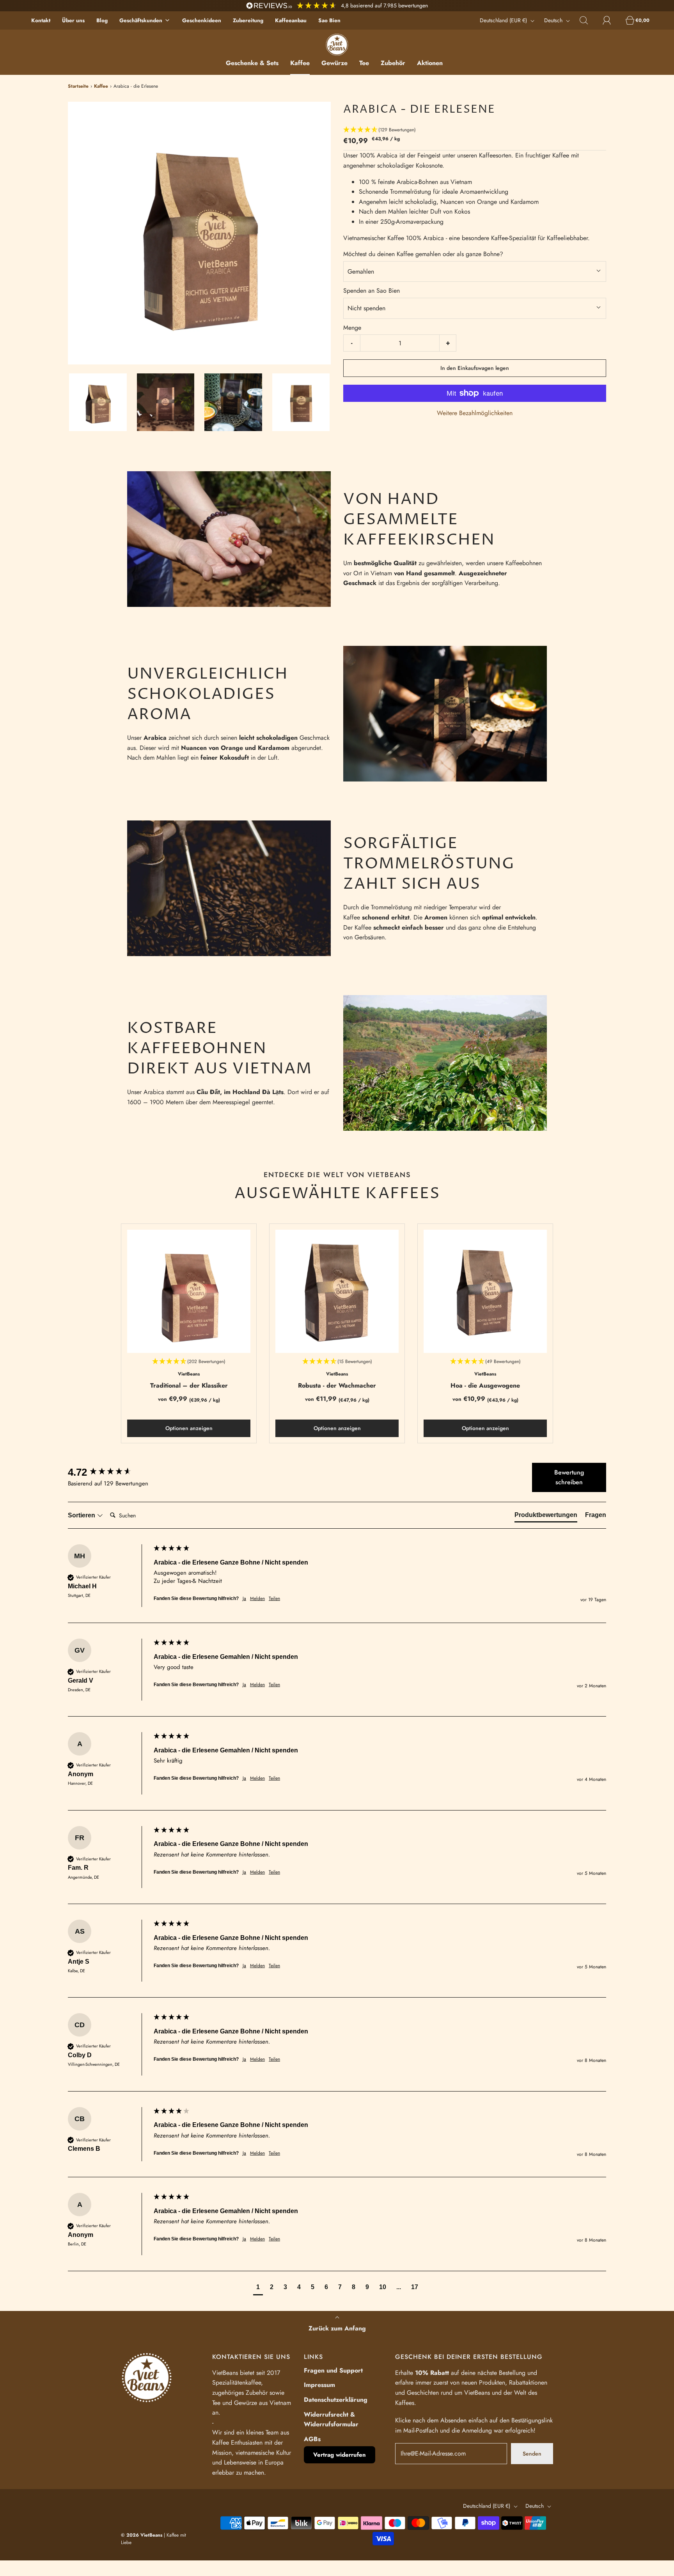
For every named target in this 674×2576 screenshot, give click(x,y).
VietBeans (189, 1374)
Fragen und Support (333, 2370)
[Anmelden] (611, 20)
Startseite (78, 86)
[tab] (546, 1517)
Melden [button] (257, 1599)
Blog (102, 20)
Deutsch (554, 20)
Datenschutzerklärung (336, 2400)
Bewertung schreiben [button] (569, 1477)
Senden (532, 2454)
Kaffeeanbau (291, 20)
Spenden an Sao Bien (372, 291)
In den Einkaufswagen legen (475, 368)
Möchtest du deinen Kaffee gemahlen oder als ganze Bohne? (423, 254)
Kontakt (41, 20)
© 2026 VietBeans (142, 2535)
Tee (364, 63)
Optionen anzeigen (189, 1428)
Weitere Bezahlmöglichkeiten (475, 413)
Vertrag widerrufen (340, 2455)
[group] (109, 1472)
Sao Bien (329, 20)
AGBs (312, 2439)
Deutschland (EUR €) (504, 20)
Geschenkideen (202, 20)
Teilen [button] (274, 1599)
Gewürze (334, 63)
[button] (98, 402)
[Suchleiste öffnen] (588, 20)
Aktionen (430, 63)
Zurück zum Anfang (337, 2328)
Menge (352, 328)
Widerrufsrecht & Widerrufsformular (331, 2420)
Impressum (319, 2385)
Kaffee (300, 63)
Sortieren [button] (82, 1515)
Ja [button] (244, 1599)
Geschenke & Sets (252, 63)
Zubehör (393, 63)
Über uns (73, 20)
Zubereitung (248, 20)
